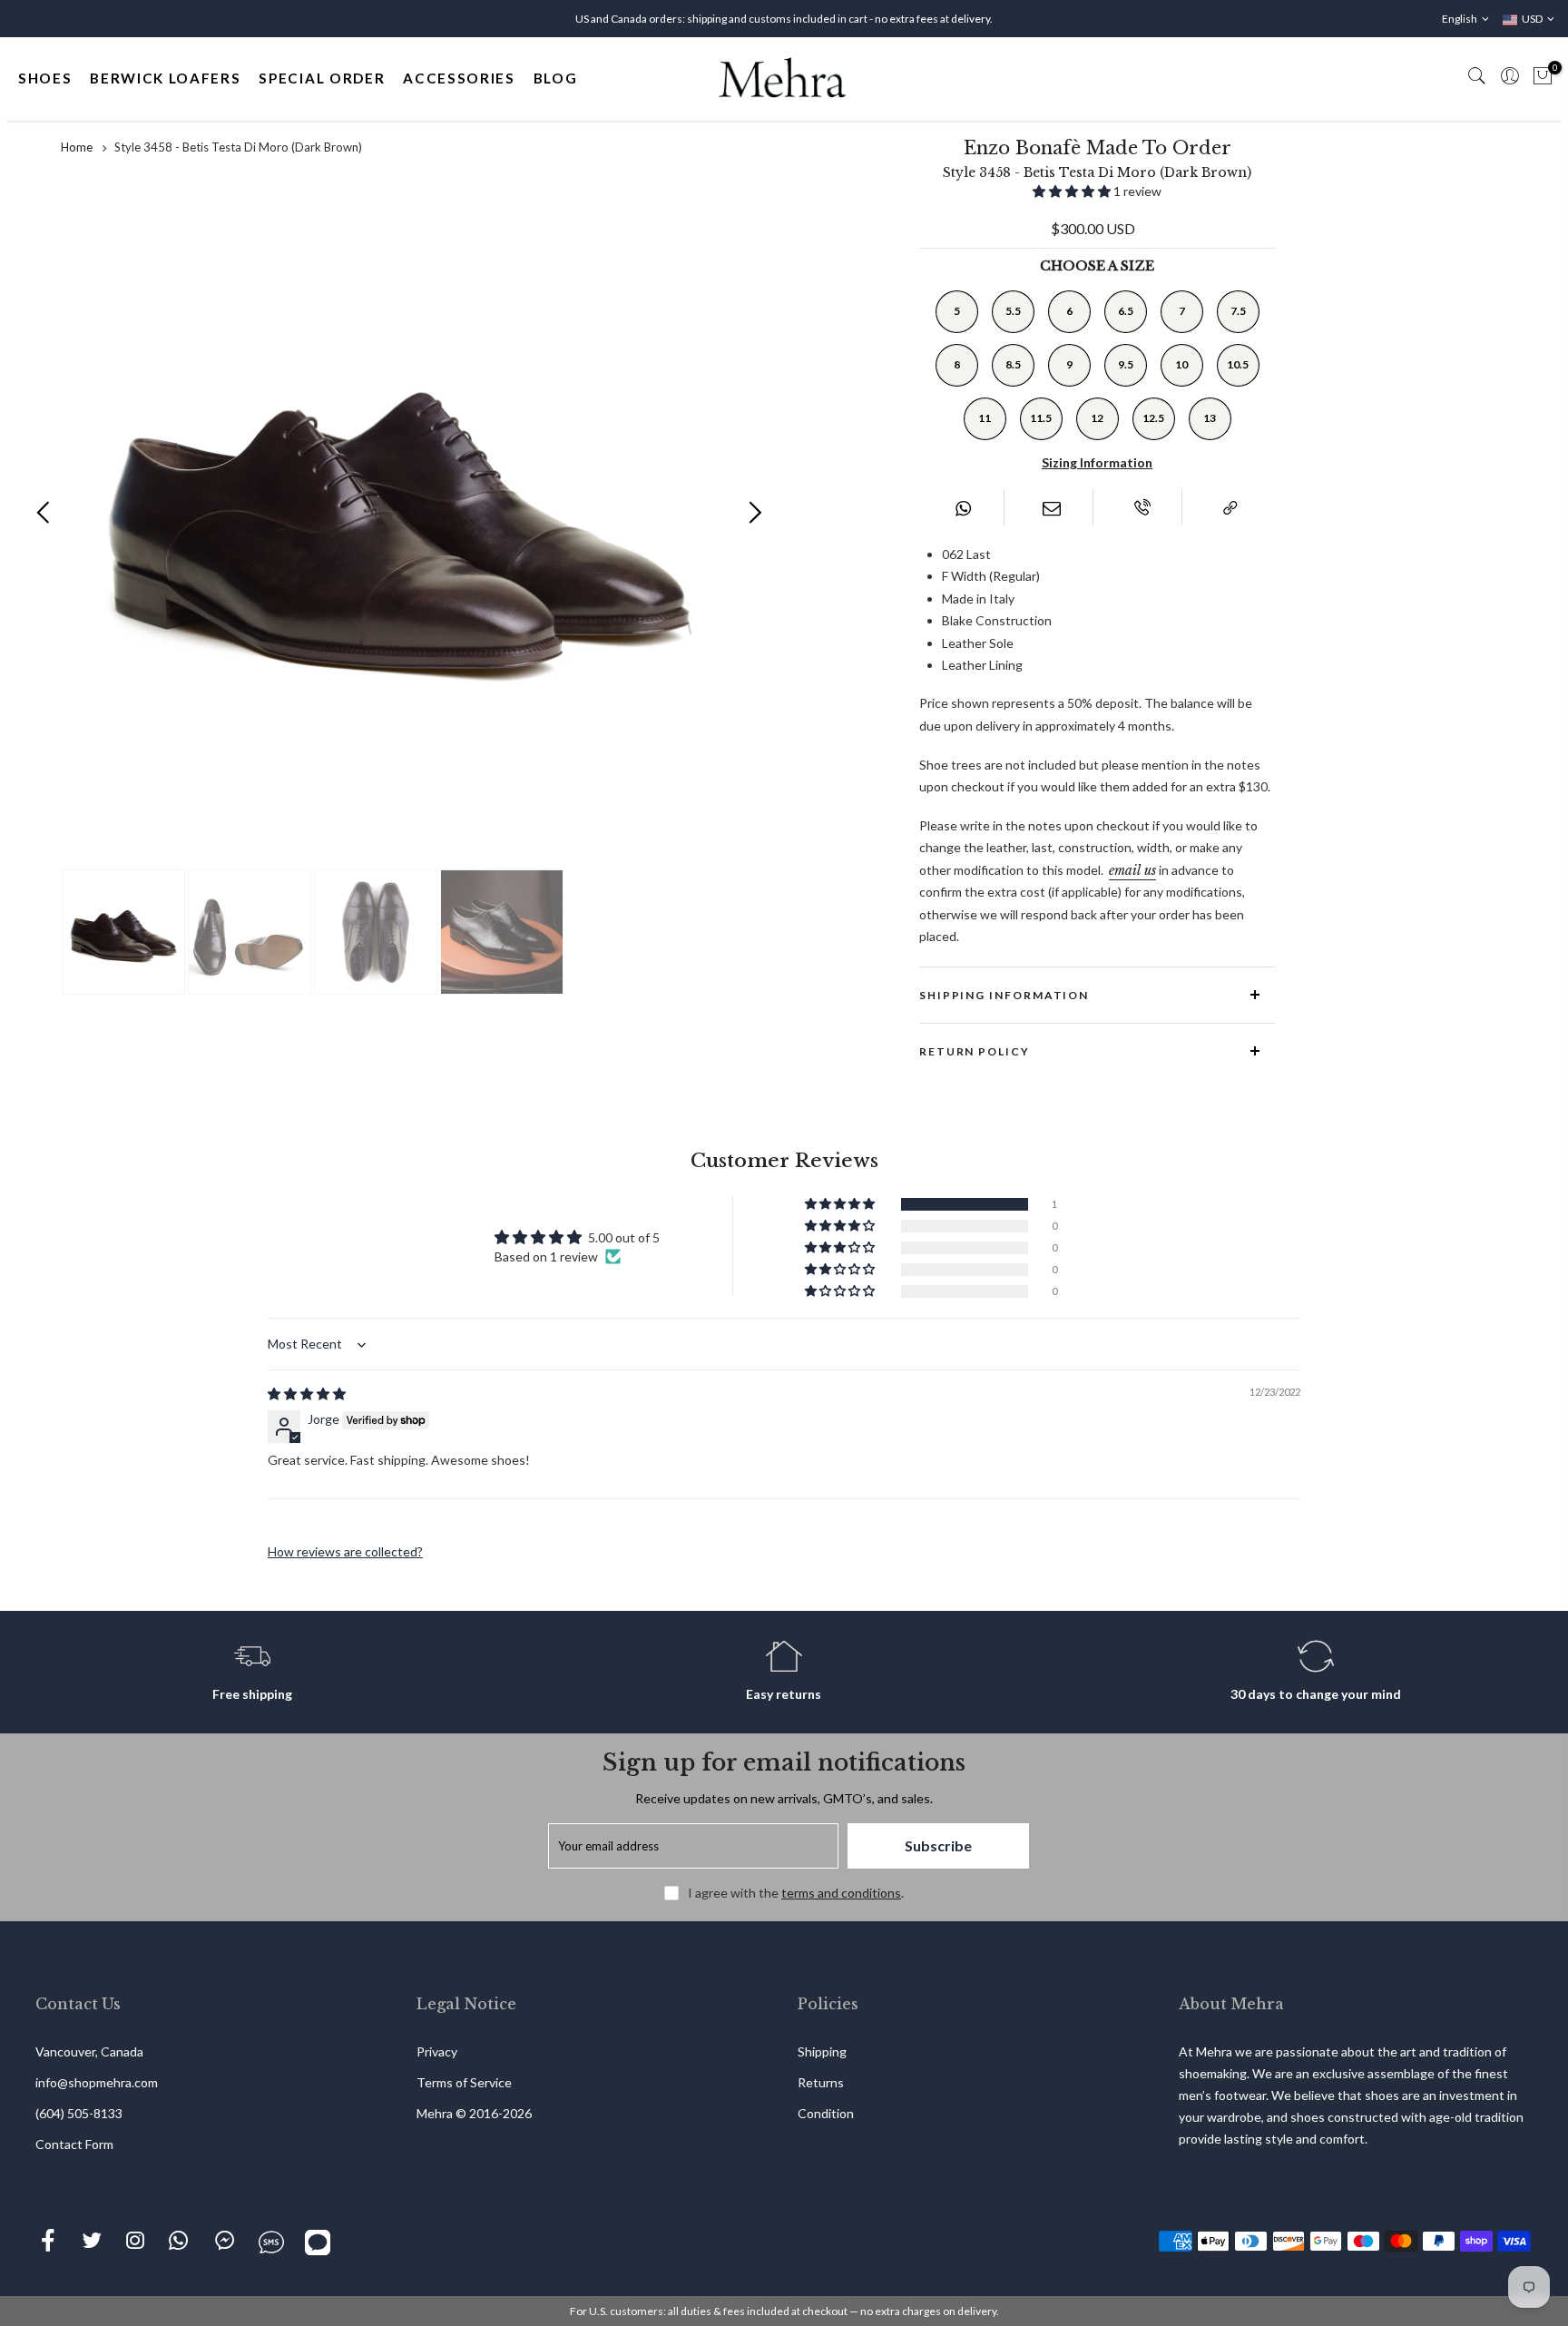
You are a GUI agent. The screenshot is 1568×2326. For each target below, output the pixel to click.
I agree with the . (796, 1893)
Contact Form (74, 2144)
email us (1132, 870)
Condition (826, 2113)
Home (77, 147)
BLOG (556, 78)
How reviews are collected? (345, 1551)
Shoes (45, 78)
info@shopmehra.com (97, 2082)
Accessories (459, 78)
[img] (307, 1394)
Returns (821, 2082)
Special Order (322, 78)
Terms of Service (464, 2082)
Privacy (437, 2051)
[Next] (755, 511)
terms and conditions (841, 1893)
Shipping (822, 2051)
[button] (1073, 191)
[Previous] (44, 511)
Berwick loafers (165, 78)
